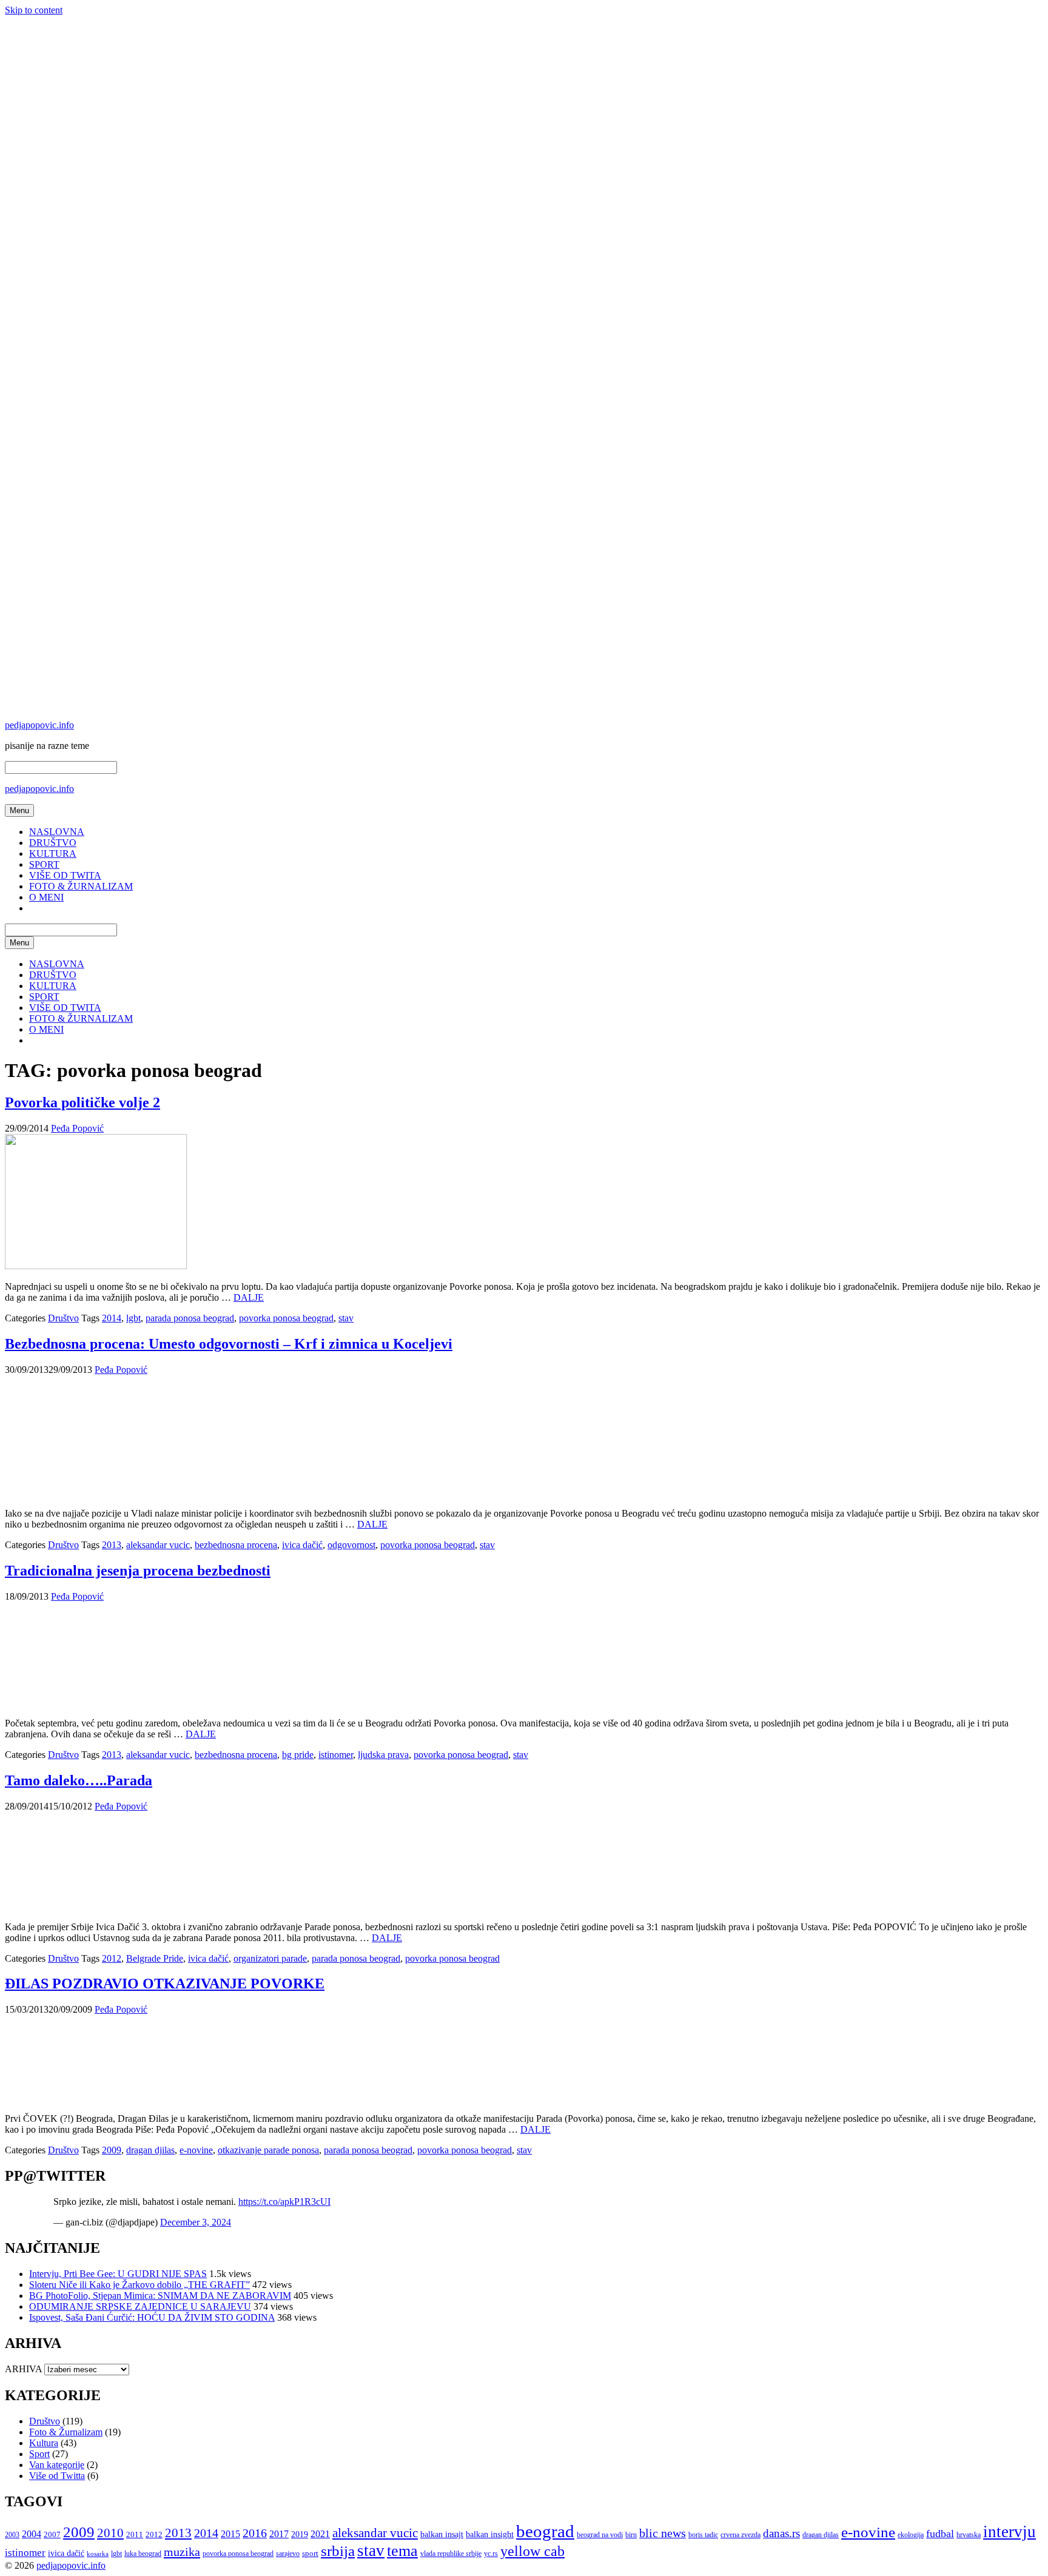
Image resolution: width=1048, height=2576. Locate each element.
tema (402, 2551)
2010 (110, 2533)
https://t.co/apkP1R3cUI (284, 2202)
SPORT (44, 864)
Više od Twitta (57, 2476)
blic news (663, 2533)
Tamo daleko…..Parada (79, 1780)
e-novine (196, 2150)
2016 (255, 2533)
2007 (52, 2534)
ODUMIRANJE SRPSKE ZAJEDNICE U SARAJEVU (140, 2306)
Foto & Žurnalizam (66, 2432)
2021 (320, 2534)
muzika (182, 2552)
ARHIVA (23, 2369)
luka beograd (143, 2554)
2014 (112, 1318)
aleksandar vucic (158, 1545)
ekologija (911, 2535)
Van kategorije (57, 2465)
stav (346, 1318)
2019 (300, 2534)
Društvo (63, 1318)
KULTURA (53, 854)
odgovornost (351, 1545)
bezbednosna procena (236, 1545)
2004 (32, 2534)
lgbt (133, 1318)
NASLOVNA (57, 832)
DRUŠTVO (53, 843)
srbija (338, 2551)
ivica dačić (302, 1545)
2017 (279, 2534)
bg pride (298, 1755)
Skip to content (34, 10)
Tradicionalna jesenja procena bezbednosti (138, 1571)
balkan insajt (442, 2534)
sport (310, 2553)
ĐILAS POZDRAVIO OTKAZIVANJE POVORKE (165, 1984)
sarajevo (288, 2554)
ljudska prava (383, 1755)
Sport (39, 2454)
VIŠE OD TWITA (65, 875)
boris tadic (703, 2535)
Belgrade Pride (155, 1958)
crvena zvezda (741, 2535)
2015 (230, 2534)
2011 (135, 2534)
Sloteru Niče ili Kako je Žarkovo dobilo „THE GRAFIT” (139, 2285)
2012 (112, 1958)
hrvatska (969, 2535)
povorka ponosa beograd (286, 1318)
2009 (112, 2150)
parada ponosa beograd (190, 1318)
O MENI (46, 897)
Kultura (44, 2443)
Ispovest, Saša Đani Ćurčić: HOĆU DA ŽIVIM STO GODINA (152, 2317)
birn (631, 2535)
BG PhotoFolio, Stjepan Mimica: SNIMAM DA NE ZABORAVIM (160, 2296)
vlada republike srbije (451, 2554)
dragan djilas (150, 2150)
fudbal (940, 2534)
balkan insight (490, 2534)
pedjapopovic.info (39, 725)
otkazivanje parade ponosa (268, 2150)
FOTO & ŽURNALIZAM (81, 886)
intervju (1009, 2532)
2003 (12, 2535)
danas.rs (781, 2533)
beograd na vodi (600, 2535)
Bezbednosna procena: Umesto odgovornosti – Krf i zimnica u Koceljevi (229, 1344)
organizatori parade (270, 1958)
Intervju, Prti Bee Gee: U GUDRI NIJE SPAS (118, 2274)
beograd (545, 2531)
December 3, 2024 (196, 2222)
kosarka (98, 2554)
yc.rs (491, 2554)
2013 (112, 1545)
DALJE (249, 1297)
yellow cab (532, 2551)
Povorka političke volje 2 (82, 1102)
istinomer (336, 1755)
